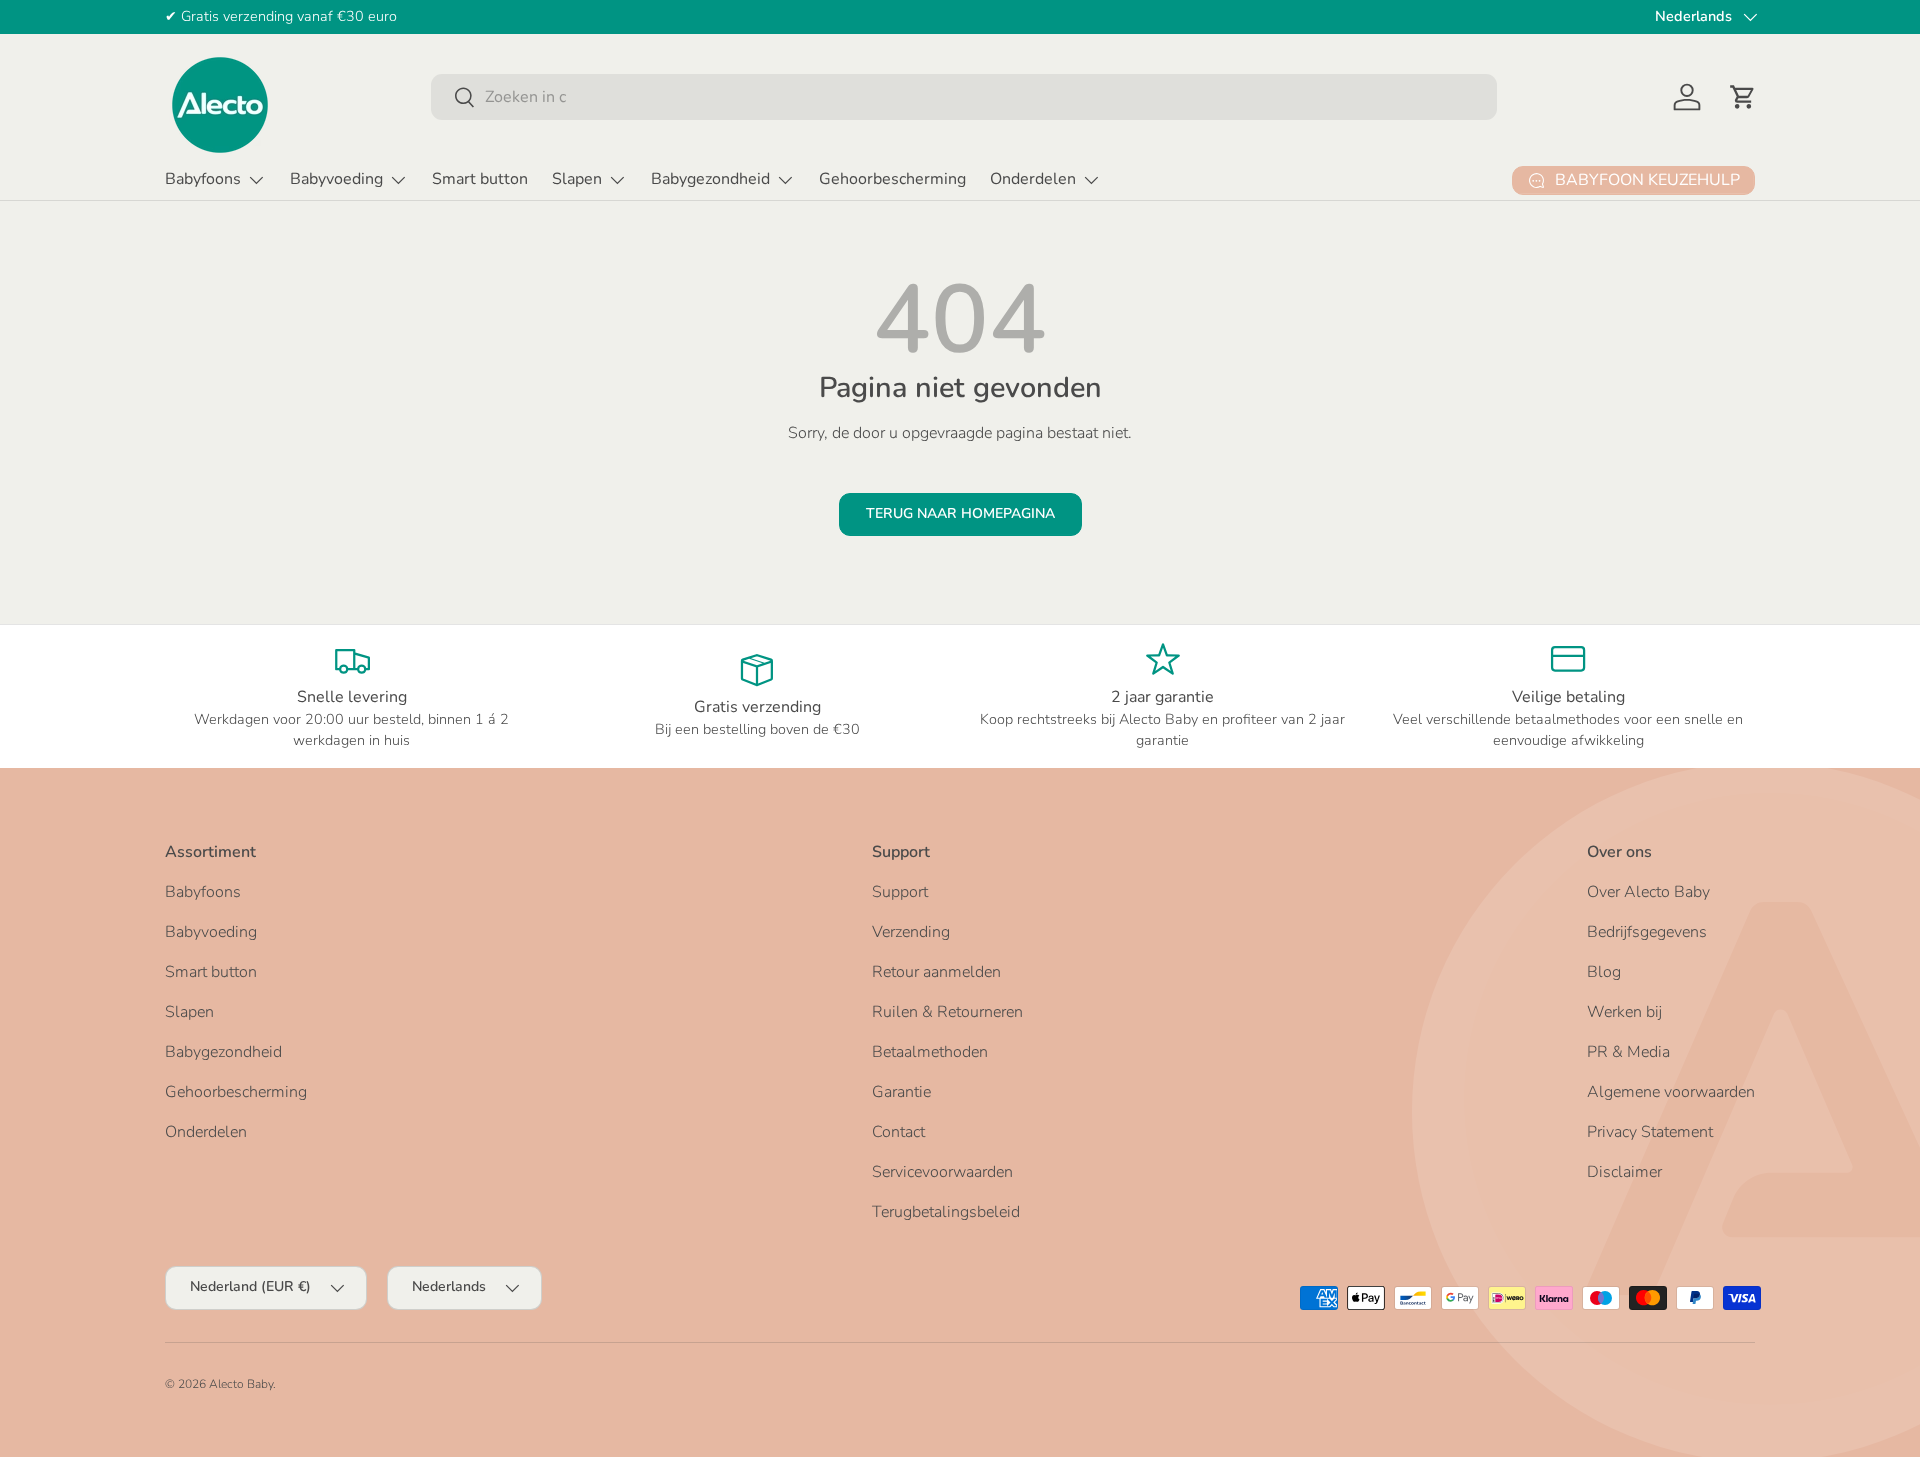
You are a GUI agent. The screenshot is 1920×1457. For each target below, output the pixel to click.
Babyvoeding (336, 179)
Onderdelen (1033, 179)
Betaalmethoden (930, 1052)
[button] (1743, 97)
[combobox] (964, 97)
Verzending (911, 932)
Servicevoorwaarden (942, 1172)
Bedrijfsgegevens (1647, 932)
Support (900, 892)
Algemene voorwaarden (1671, 1092)
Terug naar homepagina (960, 513)
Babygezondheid (710, 179)
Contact (898, 1132)
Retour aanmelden (936, 972)
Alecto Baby (241, 1384)
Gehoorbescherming (892, 179)
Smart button (480, 179)
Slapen (577, 179)
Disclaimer (1624, 1172)
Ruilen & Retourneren (947, 1012)
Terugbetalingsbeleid (946, 1212)
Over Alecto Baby (1648, 892)
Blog (1604, 972)
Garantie (901, 1092)
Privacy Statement (1650, 1132)
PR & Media (1628, 1052)
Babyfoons (203, 179)
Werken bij (1624, 1012)
